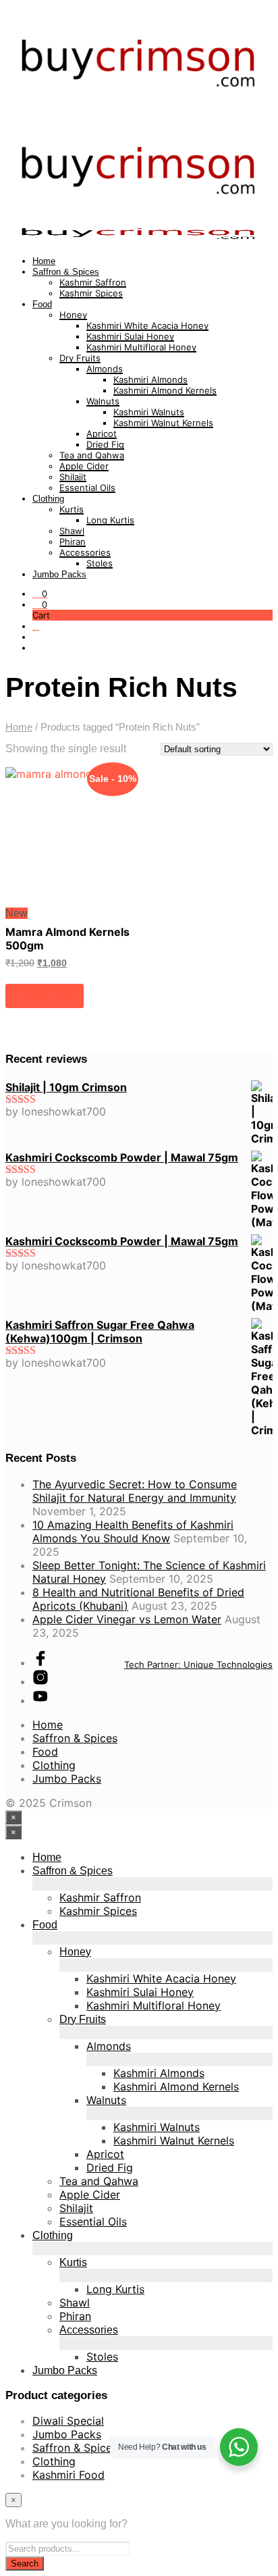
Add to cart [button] (45, 996)
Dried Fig (105, 444)
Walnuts (103, 401)
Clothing (48, 499)
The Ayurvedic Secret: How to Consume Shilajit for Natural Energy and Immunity (135, 1491)
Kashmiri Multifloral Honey (141, 347)
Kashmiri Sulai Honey (130, 336)
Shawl (72, 531)
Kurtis (72, 509)
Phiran (73, 542)
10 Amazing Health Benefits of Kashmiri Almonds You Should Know (133, 1531)
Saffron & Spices (66, 272)
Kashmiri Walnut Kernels (163, 423)
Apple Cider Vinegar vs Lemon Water (127, 1619)
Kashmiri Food (68, 2475)
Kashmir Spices (91, 293)
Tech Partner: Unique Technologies (198, 1664)
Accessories (85, 552)
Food (42, 304)
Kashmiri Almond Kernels (165, 390)
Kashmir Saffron (93, 282)
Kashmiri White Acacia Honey (147, 325)
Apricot (102, 433)
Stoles (100, 563)
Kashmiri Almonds (150, 379)
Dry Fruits (80, 358)
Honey (73, 315)
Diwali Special (68, 2421)
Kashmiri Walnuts (149, 412)
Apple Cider (84, 466)
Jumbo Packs (59, 574)
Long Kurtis (110, 520)
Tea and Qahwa (92, 455)
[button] (40, 594)
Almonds (105, 369)
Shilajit (73, 477)
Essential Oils (87, 488)
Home (44, 261)
